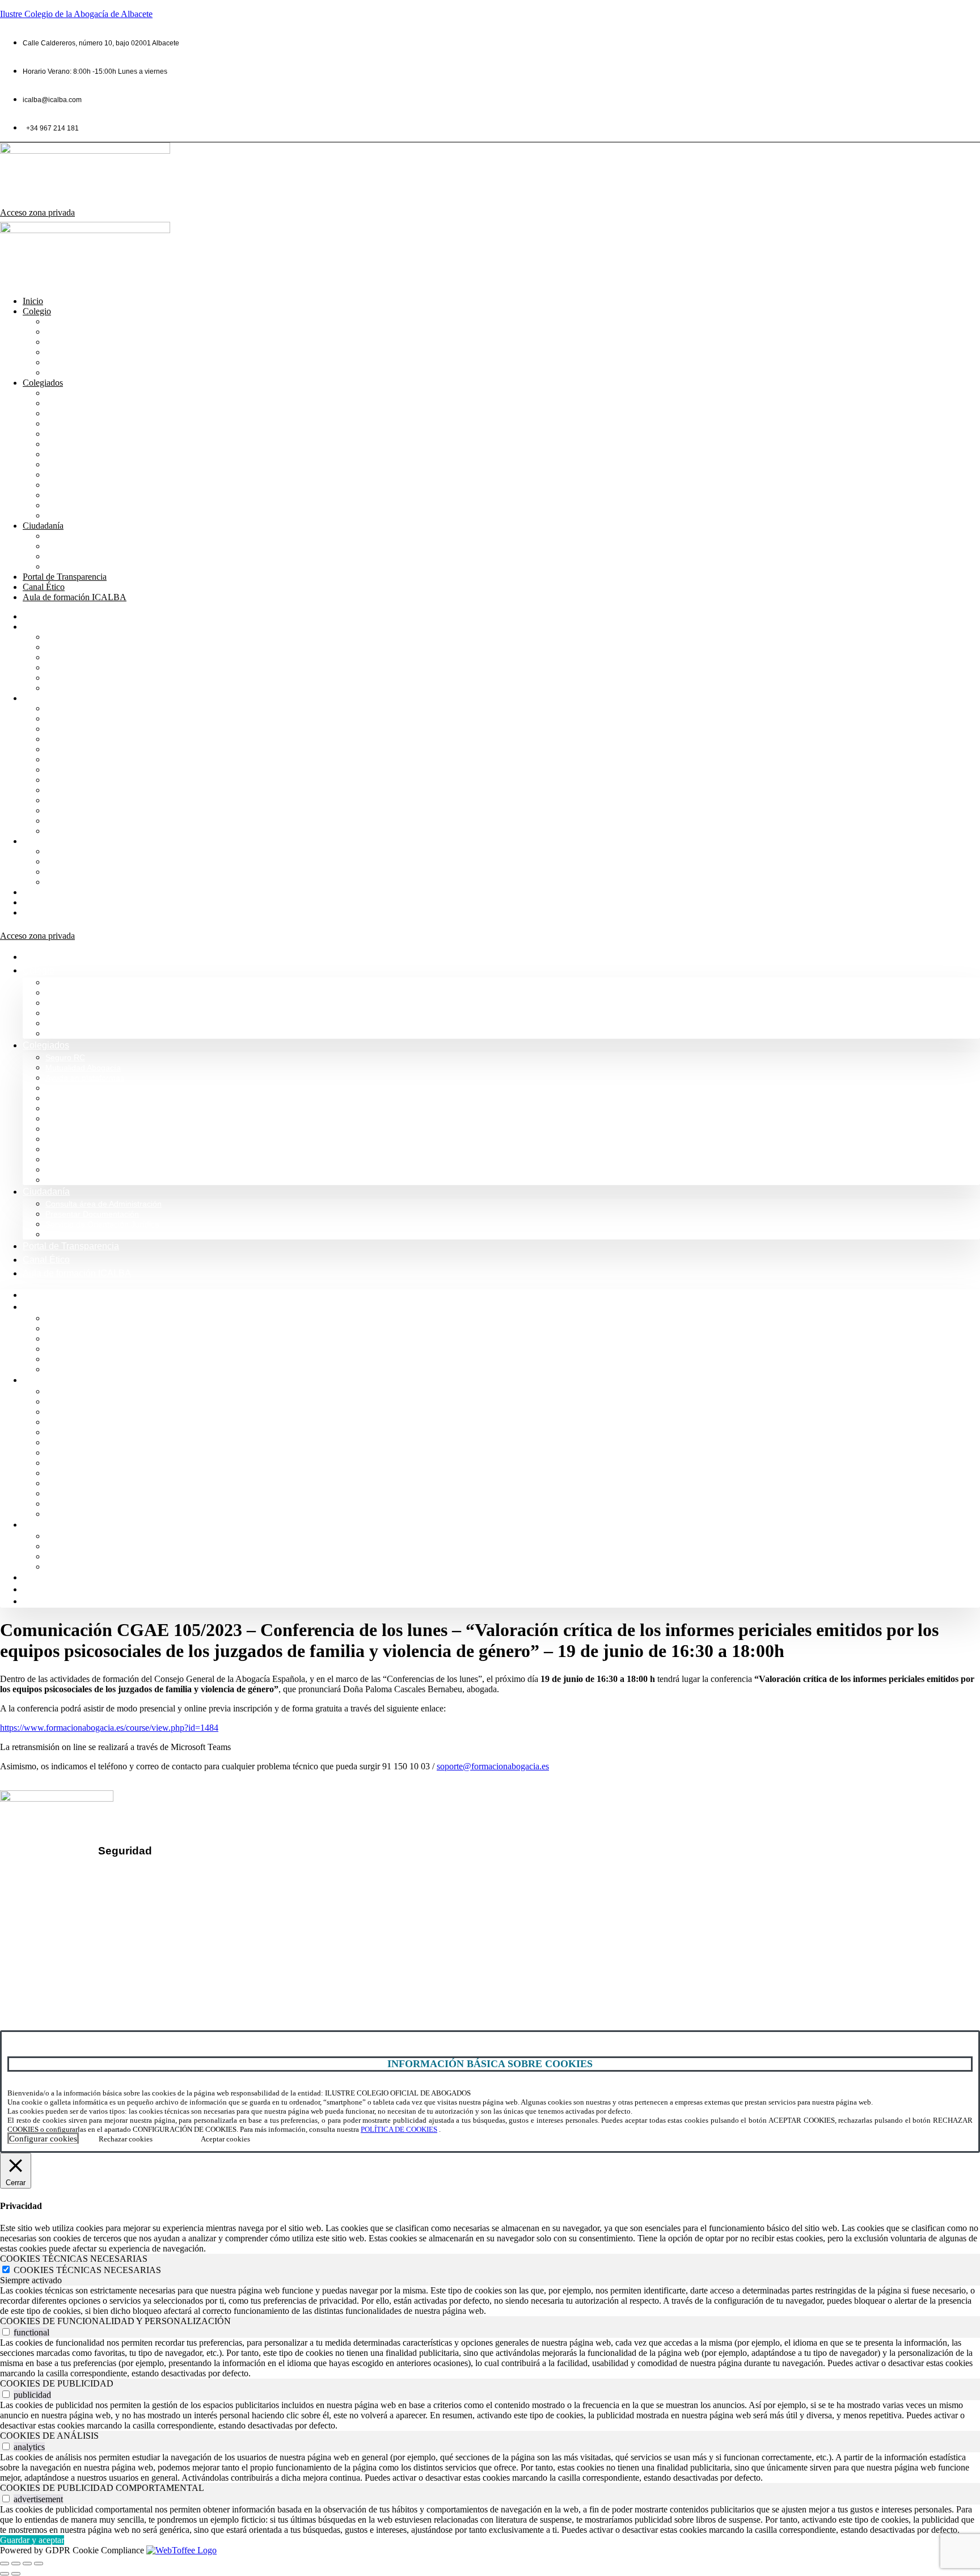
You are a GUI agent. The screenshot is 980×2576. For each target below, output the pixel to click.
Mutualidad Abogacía (88, 403)
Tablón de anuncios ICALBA (102, 485)
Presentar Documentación (98, 546)
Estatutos (64, 475)
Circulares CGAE (80, 495)
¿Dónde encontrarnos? (66, 1955)
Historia (61, 342)
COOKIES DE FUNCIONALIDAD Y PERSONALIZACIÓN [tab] (115, 2321)
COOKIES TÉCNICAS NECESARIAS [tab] (74, 2259)
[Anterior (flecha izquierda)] (5, 2574)
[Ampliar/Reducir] (5, 2564)
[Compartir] (27, 2564)
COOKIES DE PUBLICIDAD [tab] (57, 2383)
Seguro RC (68, 393)
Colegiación (70, 362)
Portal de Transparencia (65, 577)
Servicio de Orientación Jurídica (109, 556)
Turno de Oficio (76, 444)
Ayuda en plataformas (89, 413)
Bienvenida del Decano (93, 321)
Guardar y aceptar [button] (32, 2540)
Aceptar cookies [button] (225, 2139)
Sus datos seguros (153, 1873)
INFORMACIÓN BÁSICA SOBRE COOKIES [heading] (490, 2064)
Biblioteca (66, 434)
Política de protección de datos (178, 1892)
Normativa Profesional (90, 372)
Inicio (33, 301)
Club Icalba (68, 515)
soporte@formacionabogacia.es (493, 1766)
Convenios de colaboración (101, 423)
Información (69, 332)
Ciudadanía (43, 526)
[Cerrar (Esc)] (39, 2564)
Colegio (37, 311)
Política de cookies (154, 1911)
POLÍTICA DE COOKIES (399, 2129)
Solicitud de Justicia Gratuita (103, 566)
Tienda (59, 505)
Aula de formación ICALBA (75, 597)
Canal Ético (44, 587)
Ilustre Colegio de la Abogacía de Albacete (76, 14)
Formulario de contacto (66, 1974)
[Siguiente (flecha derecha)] (16, 2574)
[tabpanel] (490, 2301)
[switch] (6, 2332)
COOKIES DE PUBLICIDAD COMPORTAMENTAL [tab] (102, 2488)
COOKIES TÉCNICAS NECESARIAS (87, 2270)
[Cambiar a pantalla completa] (16, 2564)
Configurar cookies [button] (43, 2139)
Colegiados (43, 383)
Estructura (66, 352)
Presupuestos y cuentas (94, 464)
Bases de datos (77, 454)
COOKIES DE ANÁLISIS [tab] (49, 2436)
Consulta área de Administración (111, 536)
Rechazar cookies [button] (126, 2139)
